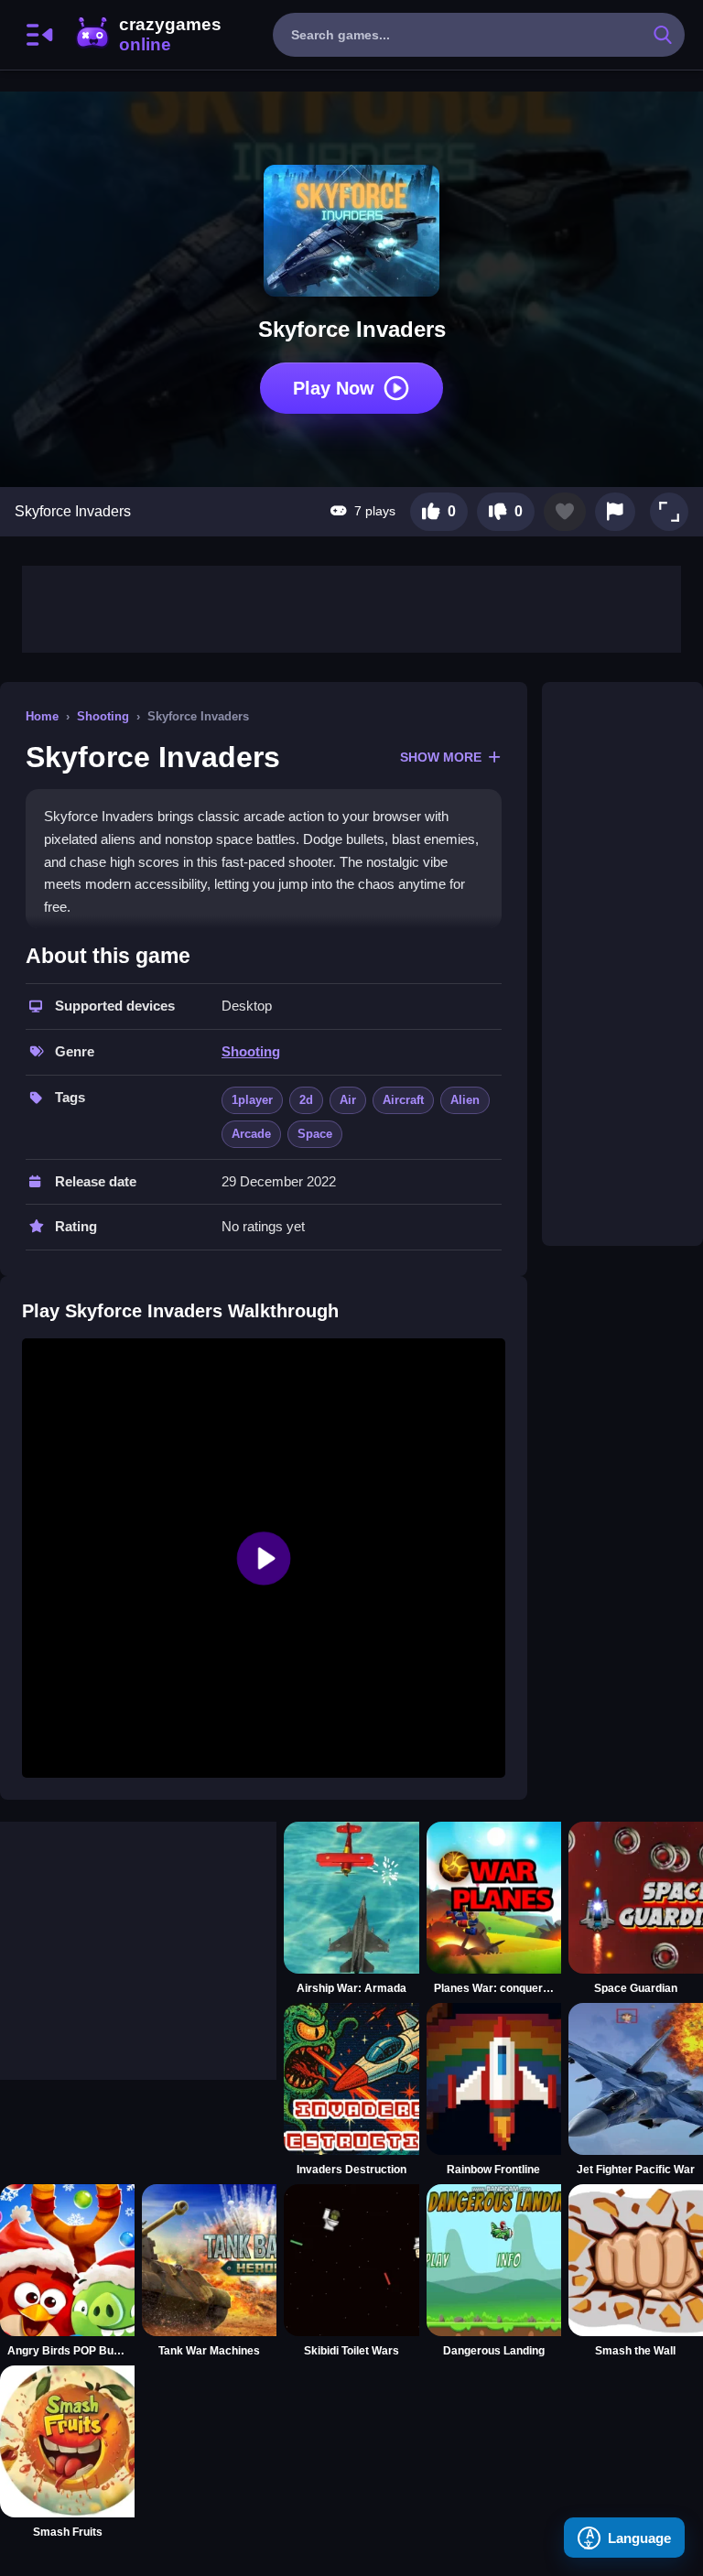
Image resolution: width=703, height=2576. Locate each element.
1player (252, 1100)
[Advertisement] (351, 607)
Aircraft (403, 1100)
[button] (669, 512)
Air (348, 1100)
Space (315, 1134)
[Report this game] (615, 512)
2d (306, 1100)
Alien (465, 1100)
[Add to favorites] (565, 512)
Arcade (251, 1134)
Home (42, 716)
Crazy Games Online (147, 35)
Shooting (103, 716)
